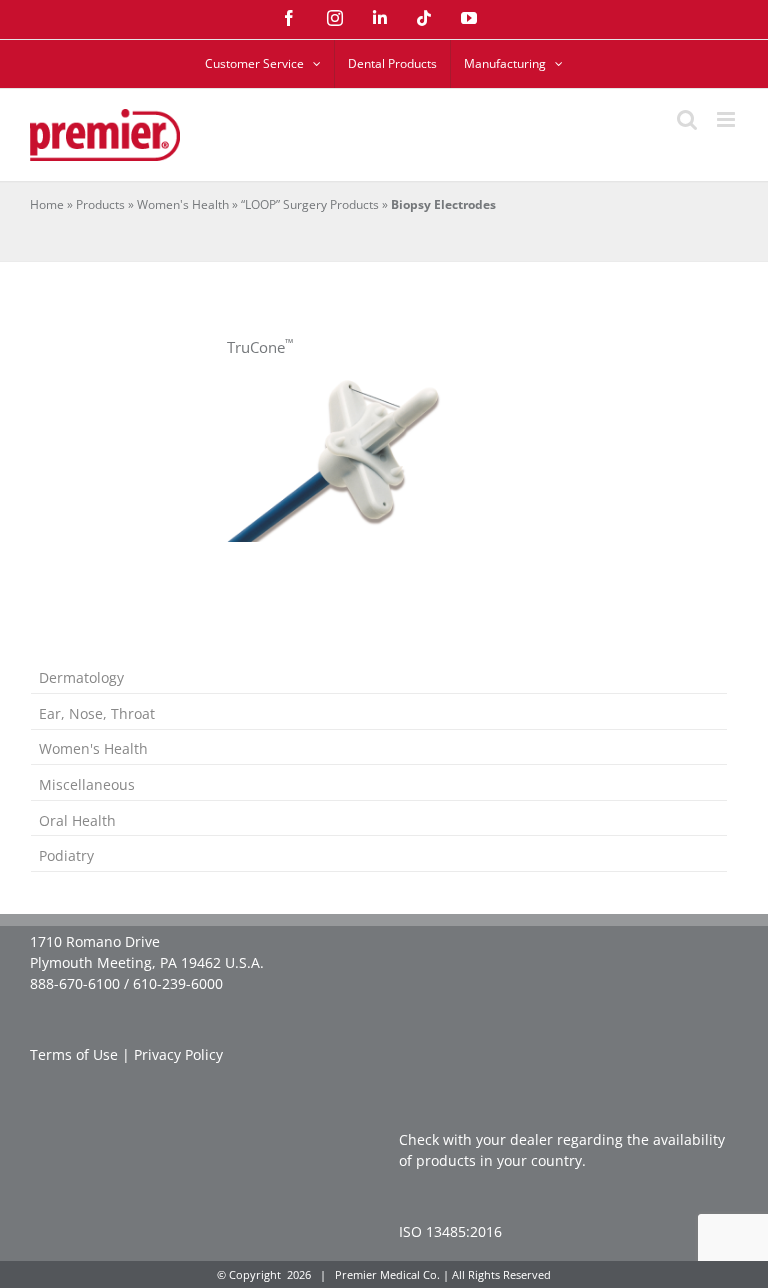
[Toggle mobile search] (687, 119)
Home (47, 204)
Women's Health (183, 204)
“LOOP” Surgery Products (310, 204)
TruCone (260, 347)
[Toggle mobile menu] (727, 119)
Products (100, 204)
